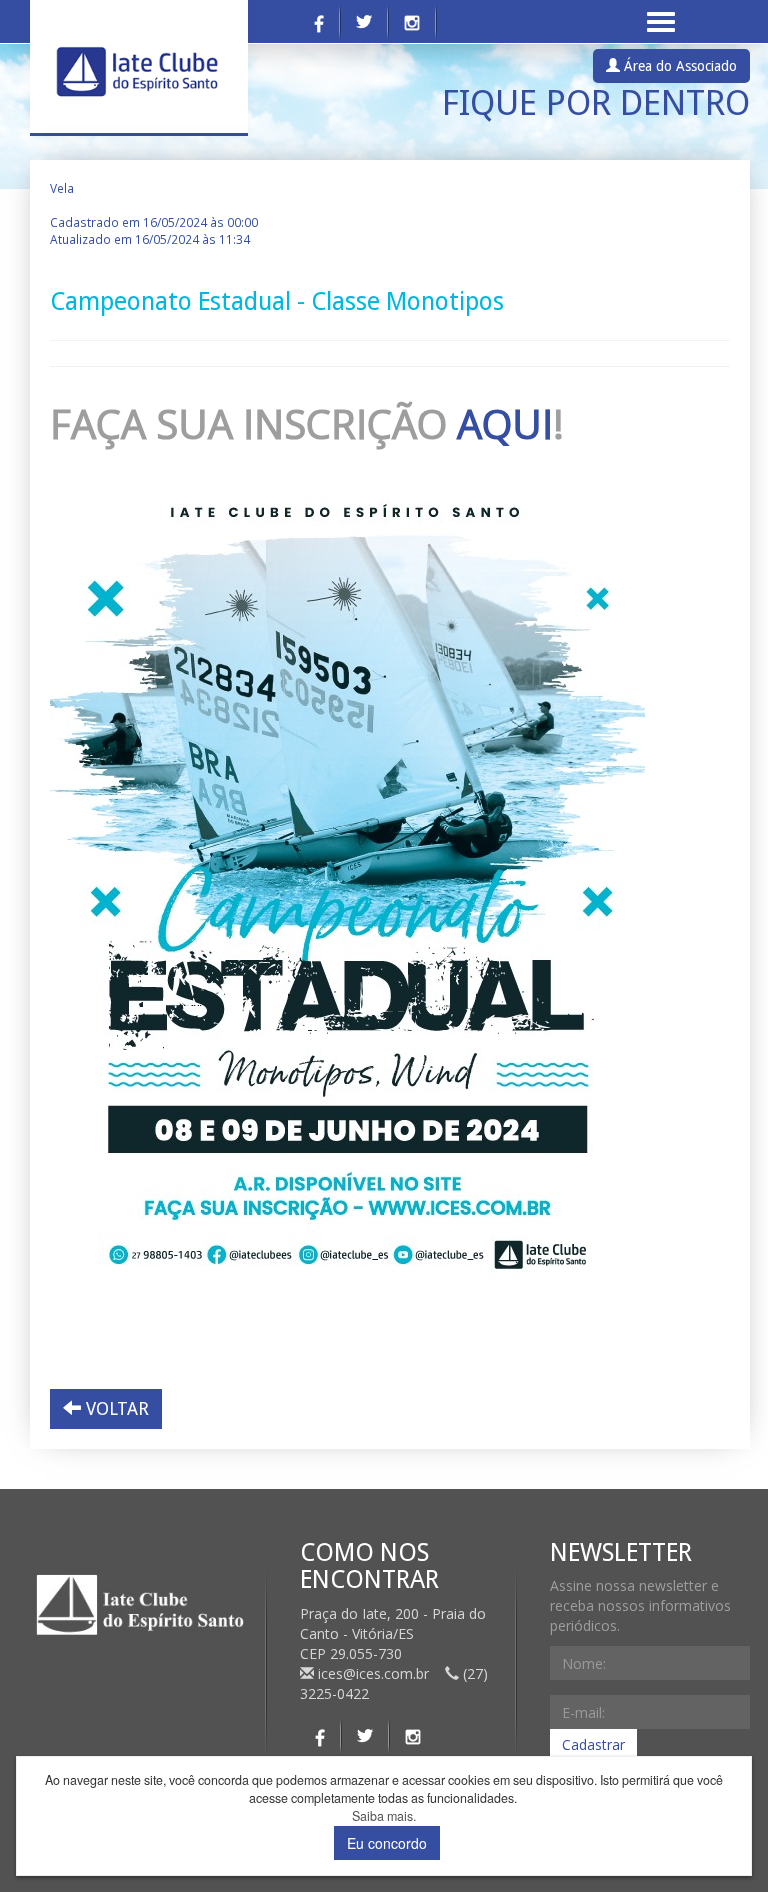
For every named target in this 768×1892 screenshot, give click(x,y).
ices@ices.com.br (373, 1673)
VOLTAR (115, 1408)
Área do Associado (678, 66)
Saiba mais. (384, 1816)
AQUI (505, 423)
